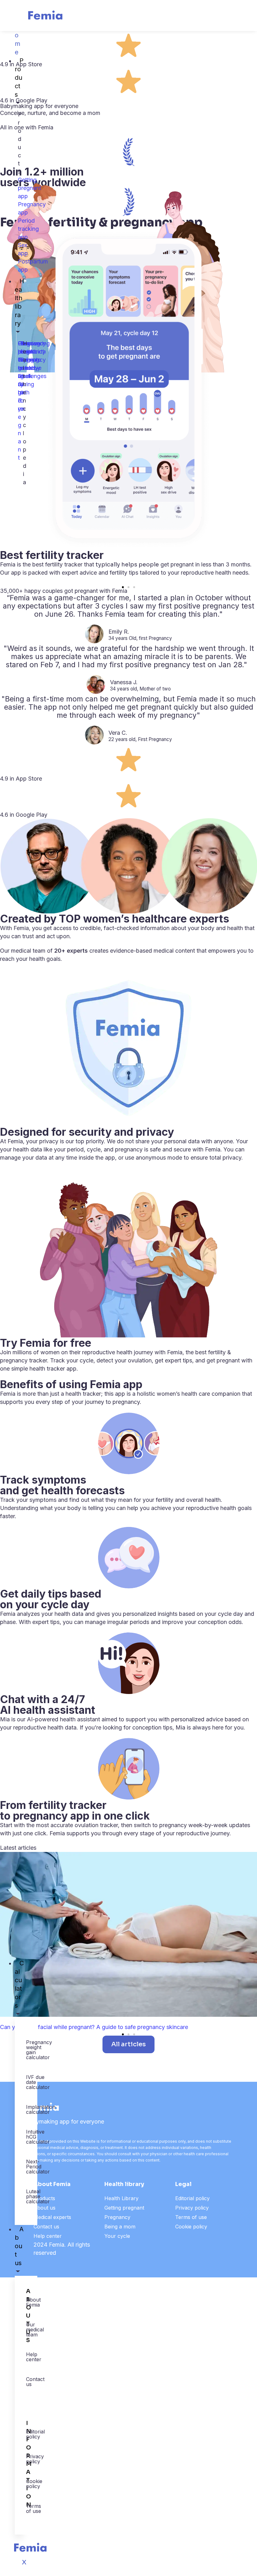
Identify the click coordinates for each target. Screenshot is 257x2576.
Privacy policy (192, 2208)
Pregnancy (117, 2217)
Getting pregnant (124, 2208)
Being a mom (120, 2227)
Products (19, 78)
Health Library (121, 2198)
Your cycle (117, 2236)
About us (19, 2246)
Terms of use (191, 2217)
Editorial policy (192, 2198)
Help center (48, 2236)
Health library (19, 302)
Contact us (46, 2227)
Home (19, 39)
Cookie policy (191, 2227)
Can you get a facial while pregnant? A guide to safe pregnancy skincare (94, 2027)
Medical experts (52, 2217)
